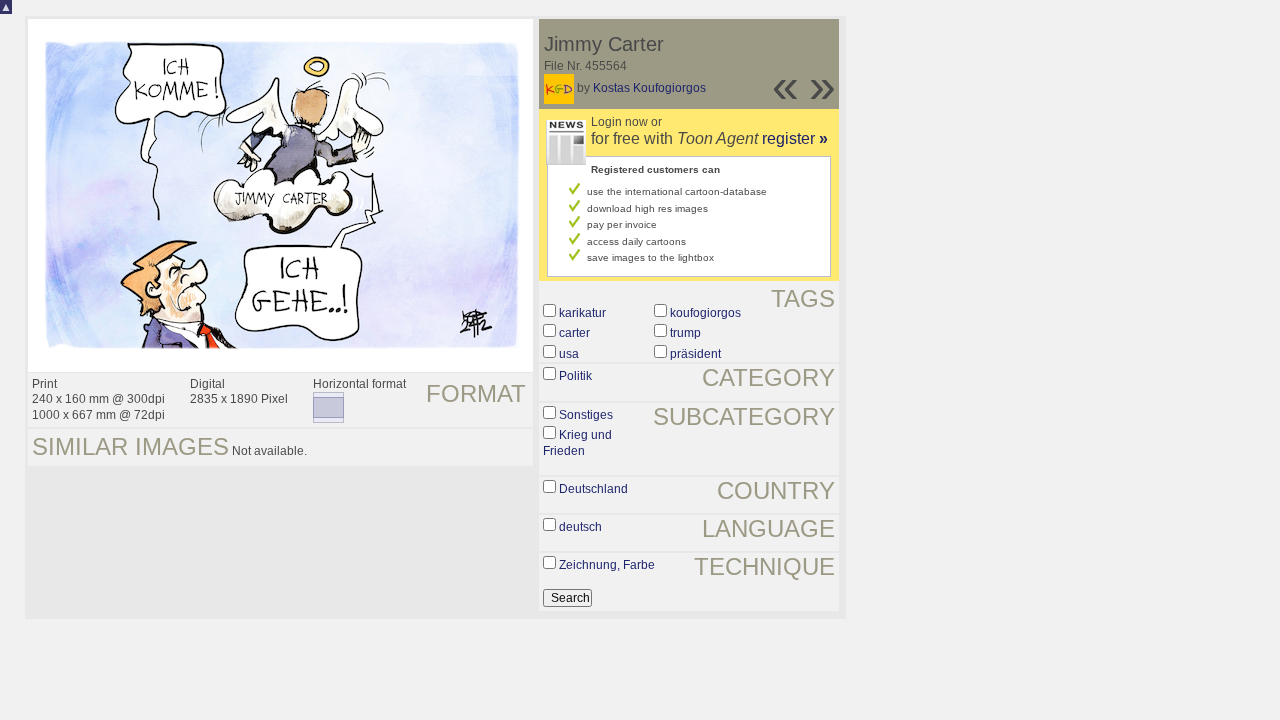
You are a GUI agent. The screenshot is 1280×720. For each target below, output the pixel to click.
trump (685, 333)
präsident (695, 354)
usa (569, 354)
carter (574, 333)
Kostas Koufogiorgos (649, 88)
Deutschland (593, 489)
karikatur (582, 313)
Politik (575, 376)
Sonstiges (586, 415)
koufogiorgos (705, 313)
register (795, 138)
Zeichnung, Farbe (607, 565)
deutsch (580, 527)
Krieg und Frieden (577, 443)
